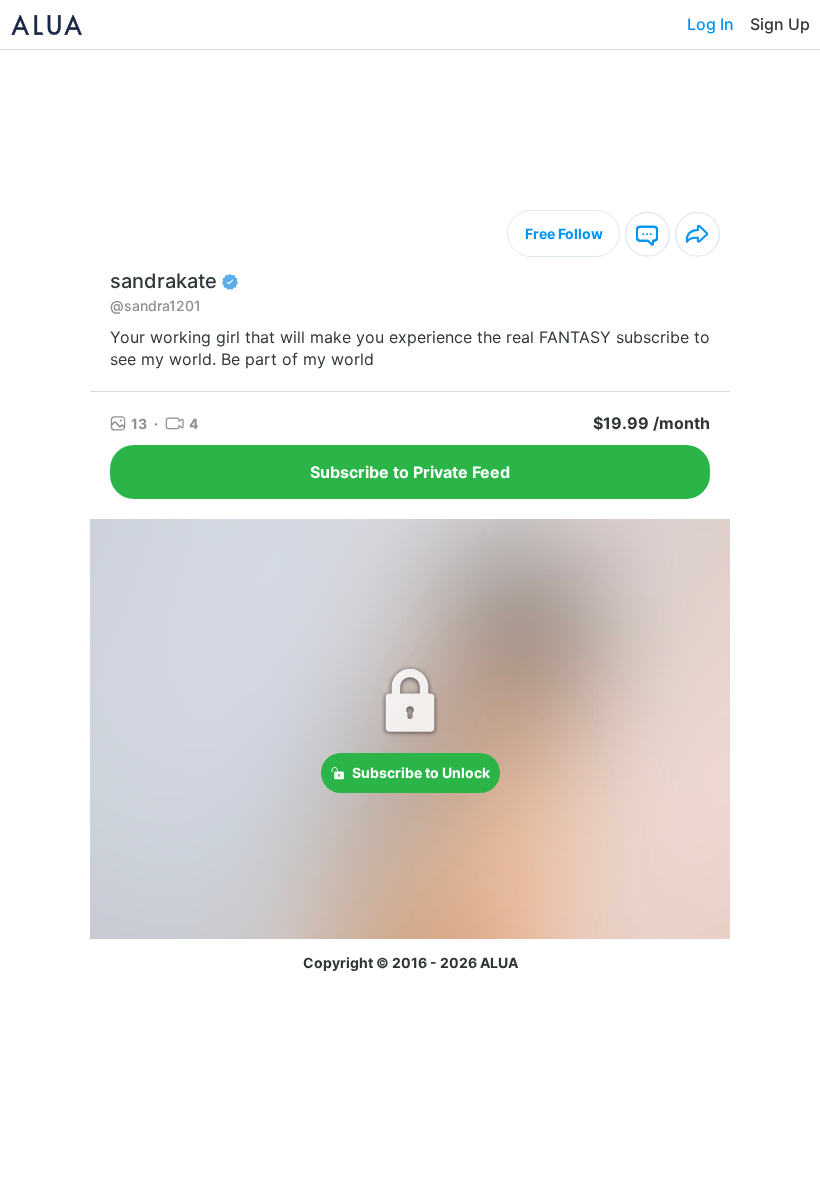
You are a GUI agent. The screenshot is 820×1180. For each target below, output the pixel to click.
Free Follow (564, 233)
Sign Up (780, 24)
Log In (710, 24)
